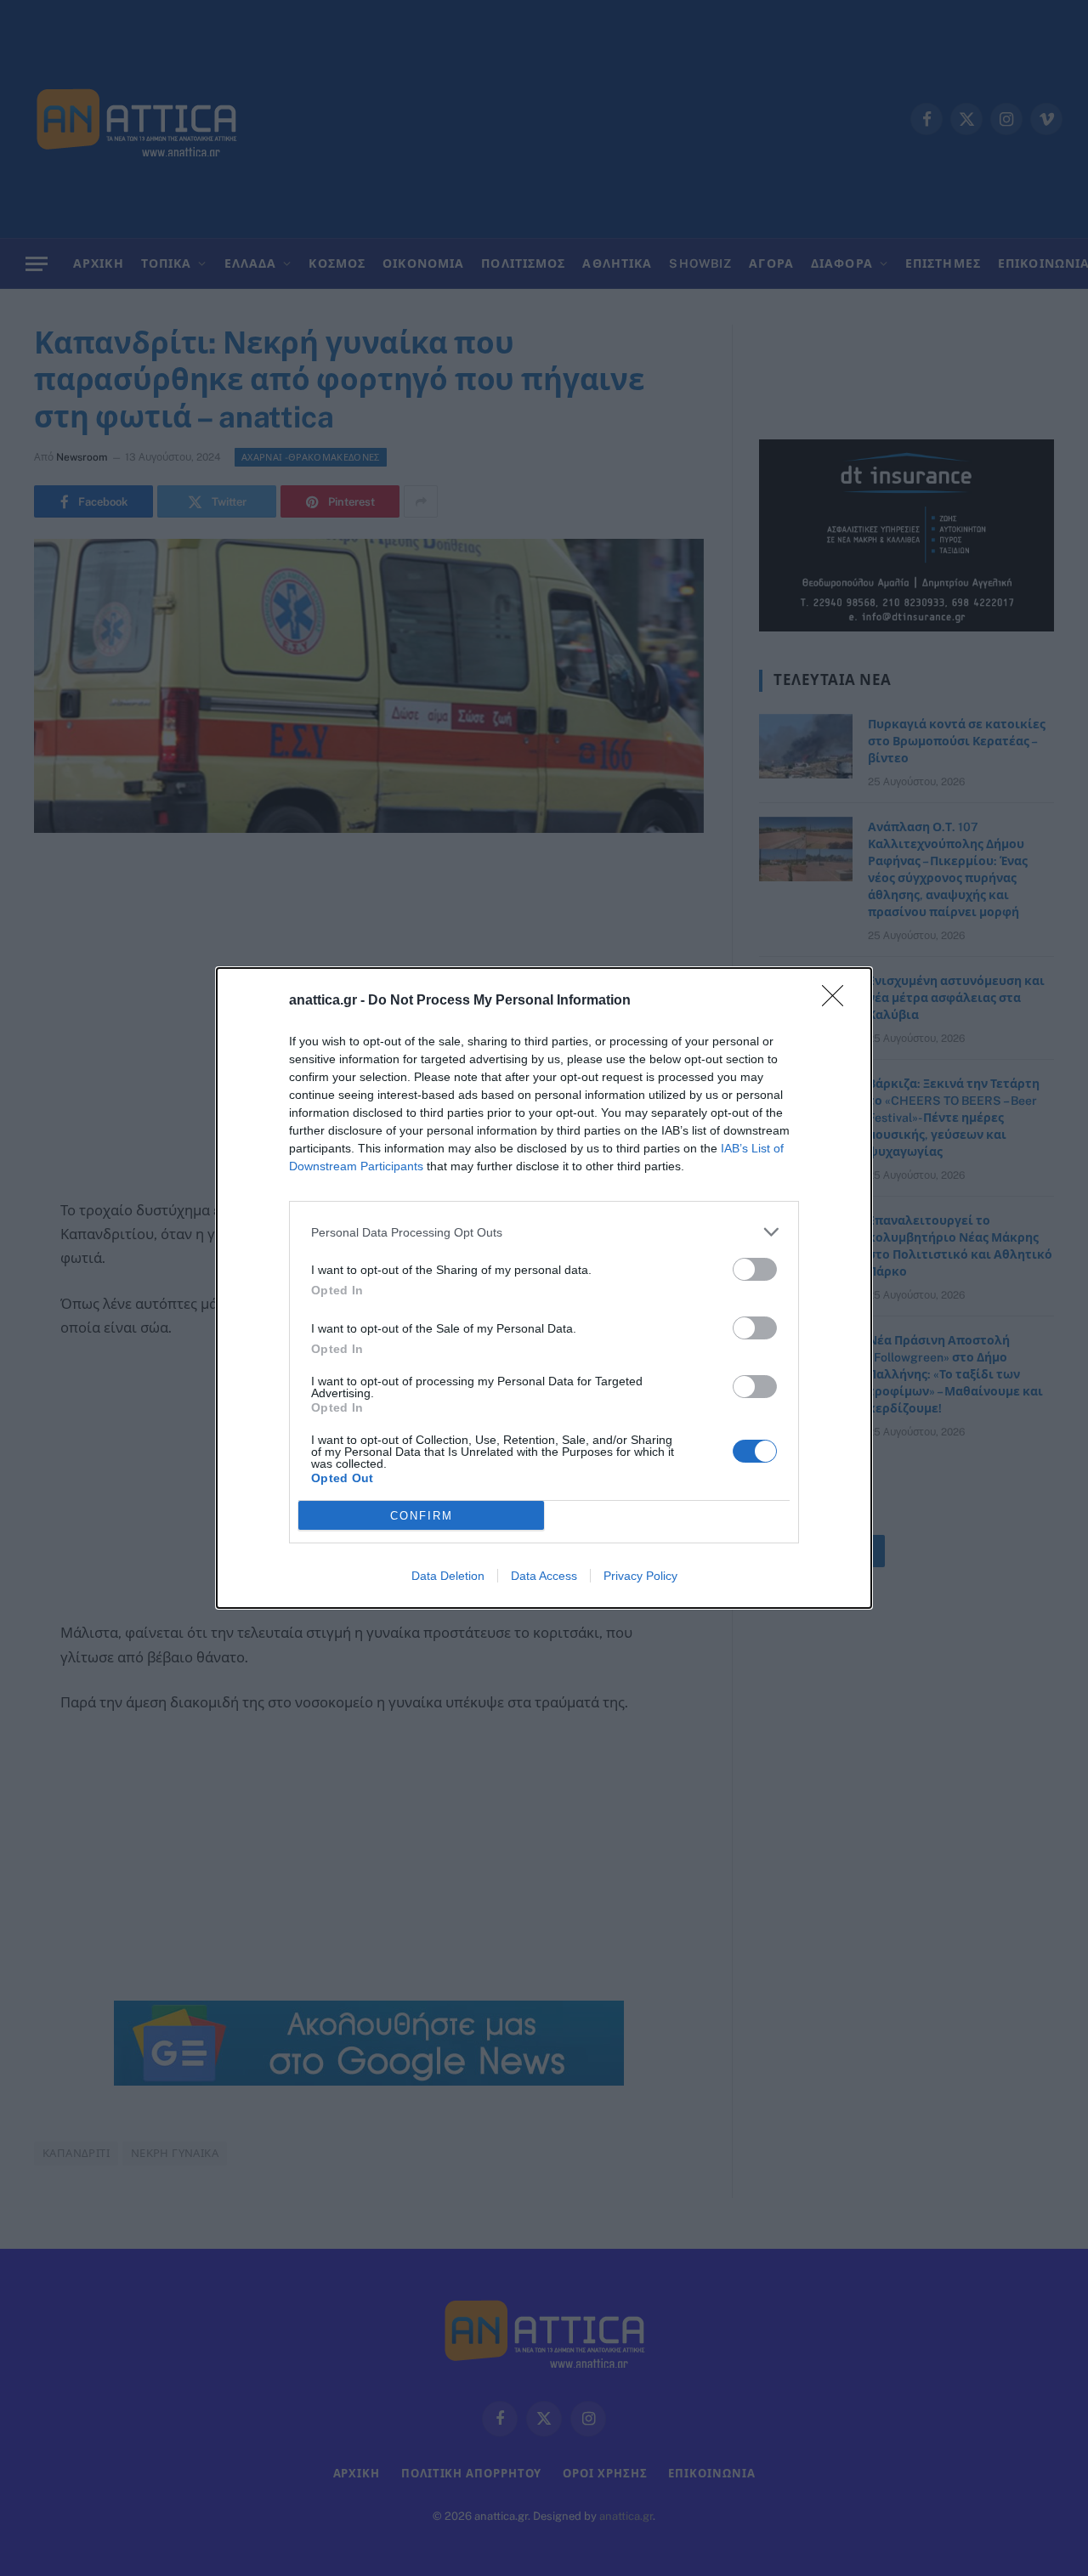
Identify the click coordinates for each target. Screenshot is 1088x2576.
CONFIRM (422, 1516)
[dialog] (544, 1288)
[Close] (838, 1001)
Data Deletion (448, 1576)
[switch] (755, 1269)
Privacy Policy (640, 1576)
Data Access (544, 1576)
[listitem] (544, 1232)
